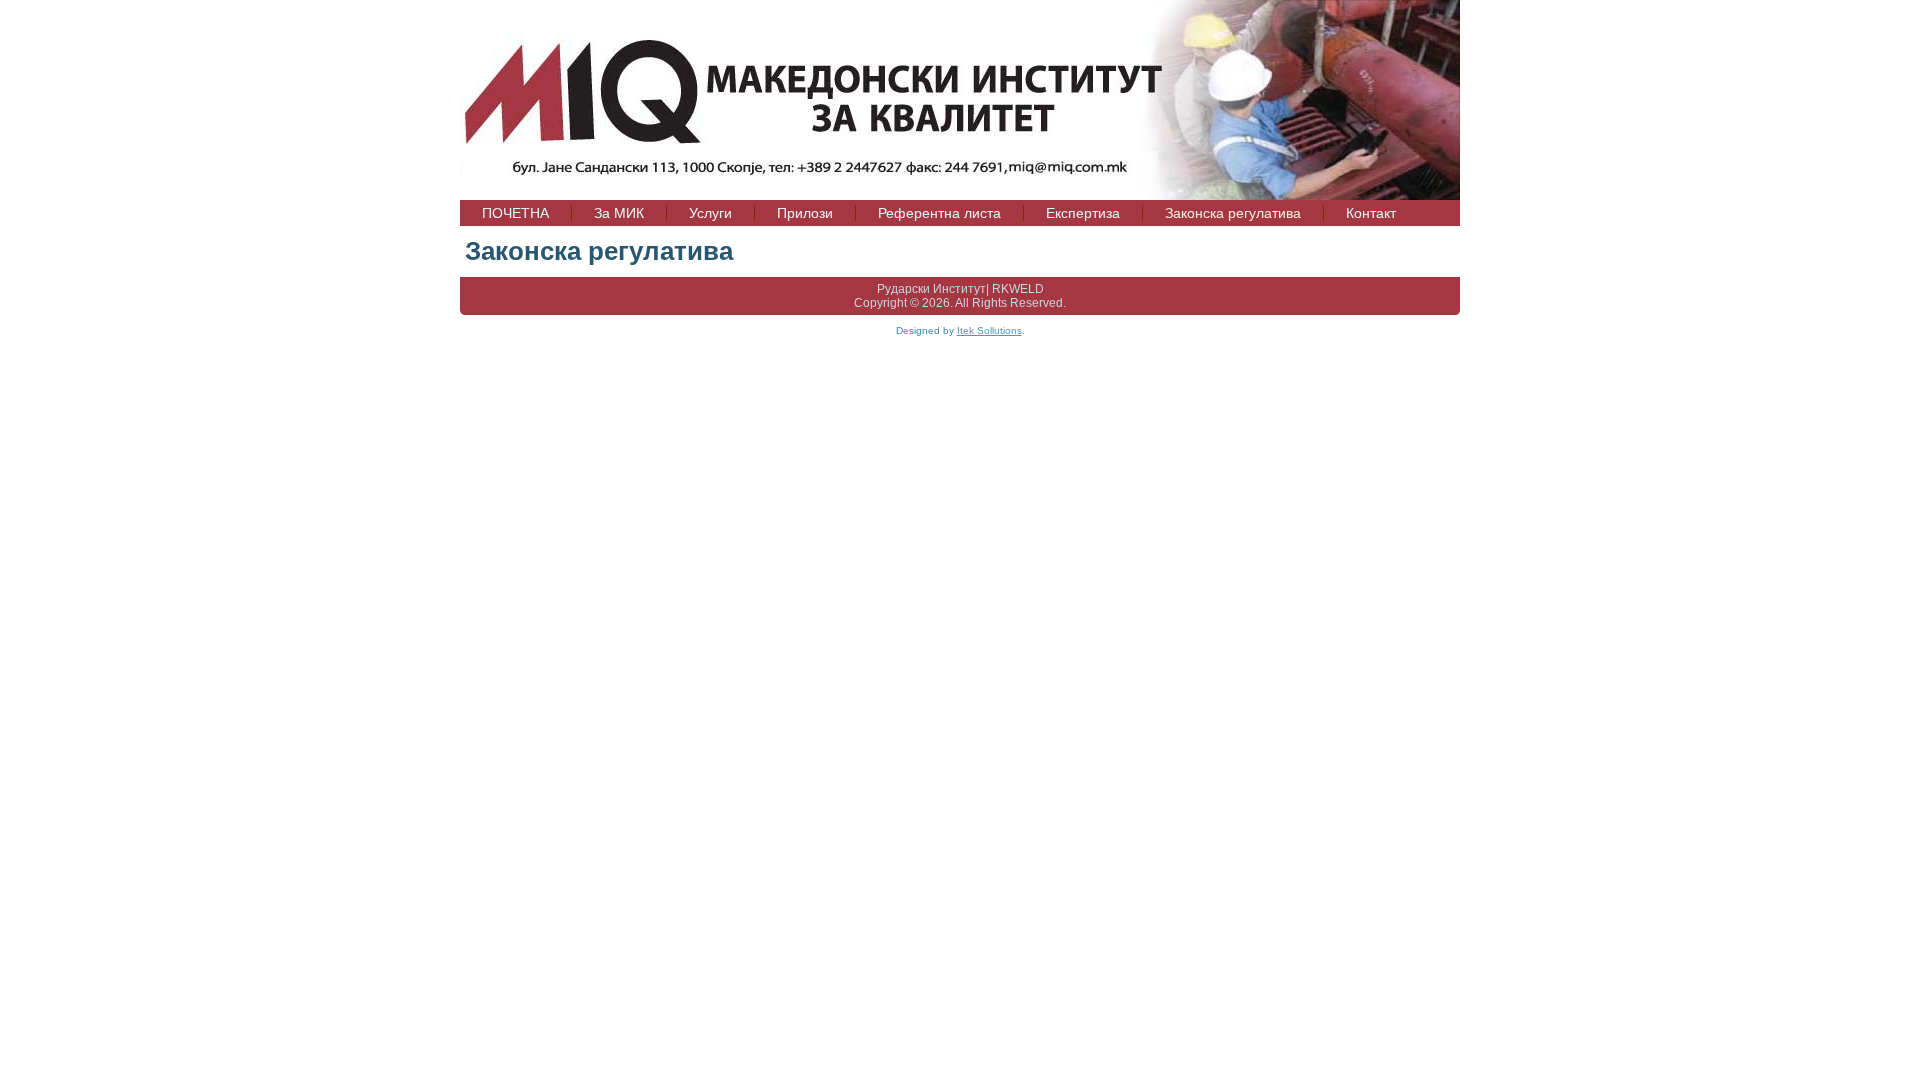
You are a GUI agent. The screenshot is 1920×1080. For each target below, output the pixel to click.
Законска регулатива (599, 251)
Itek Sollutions (989, 330)
